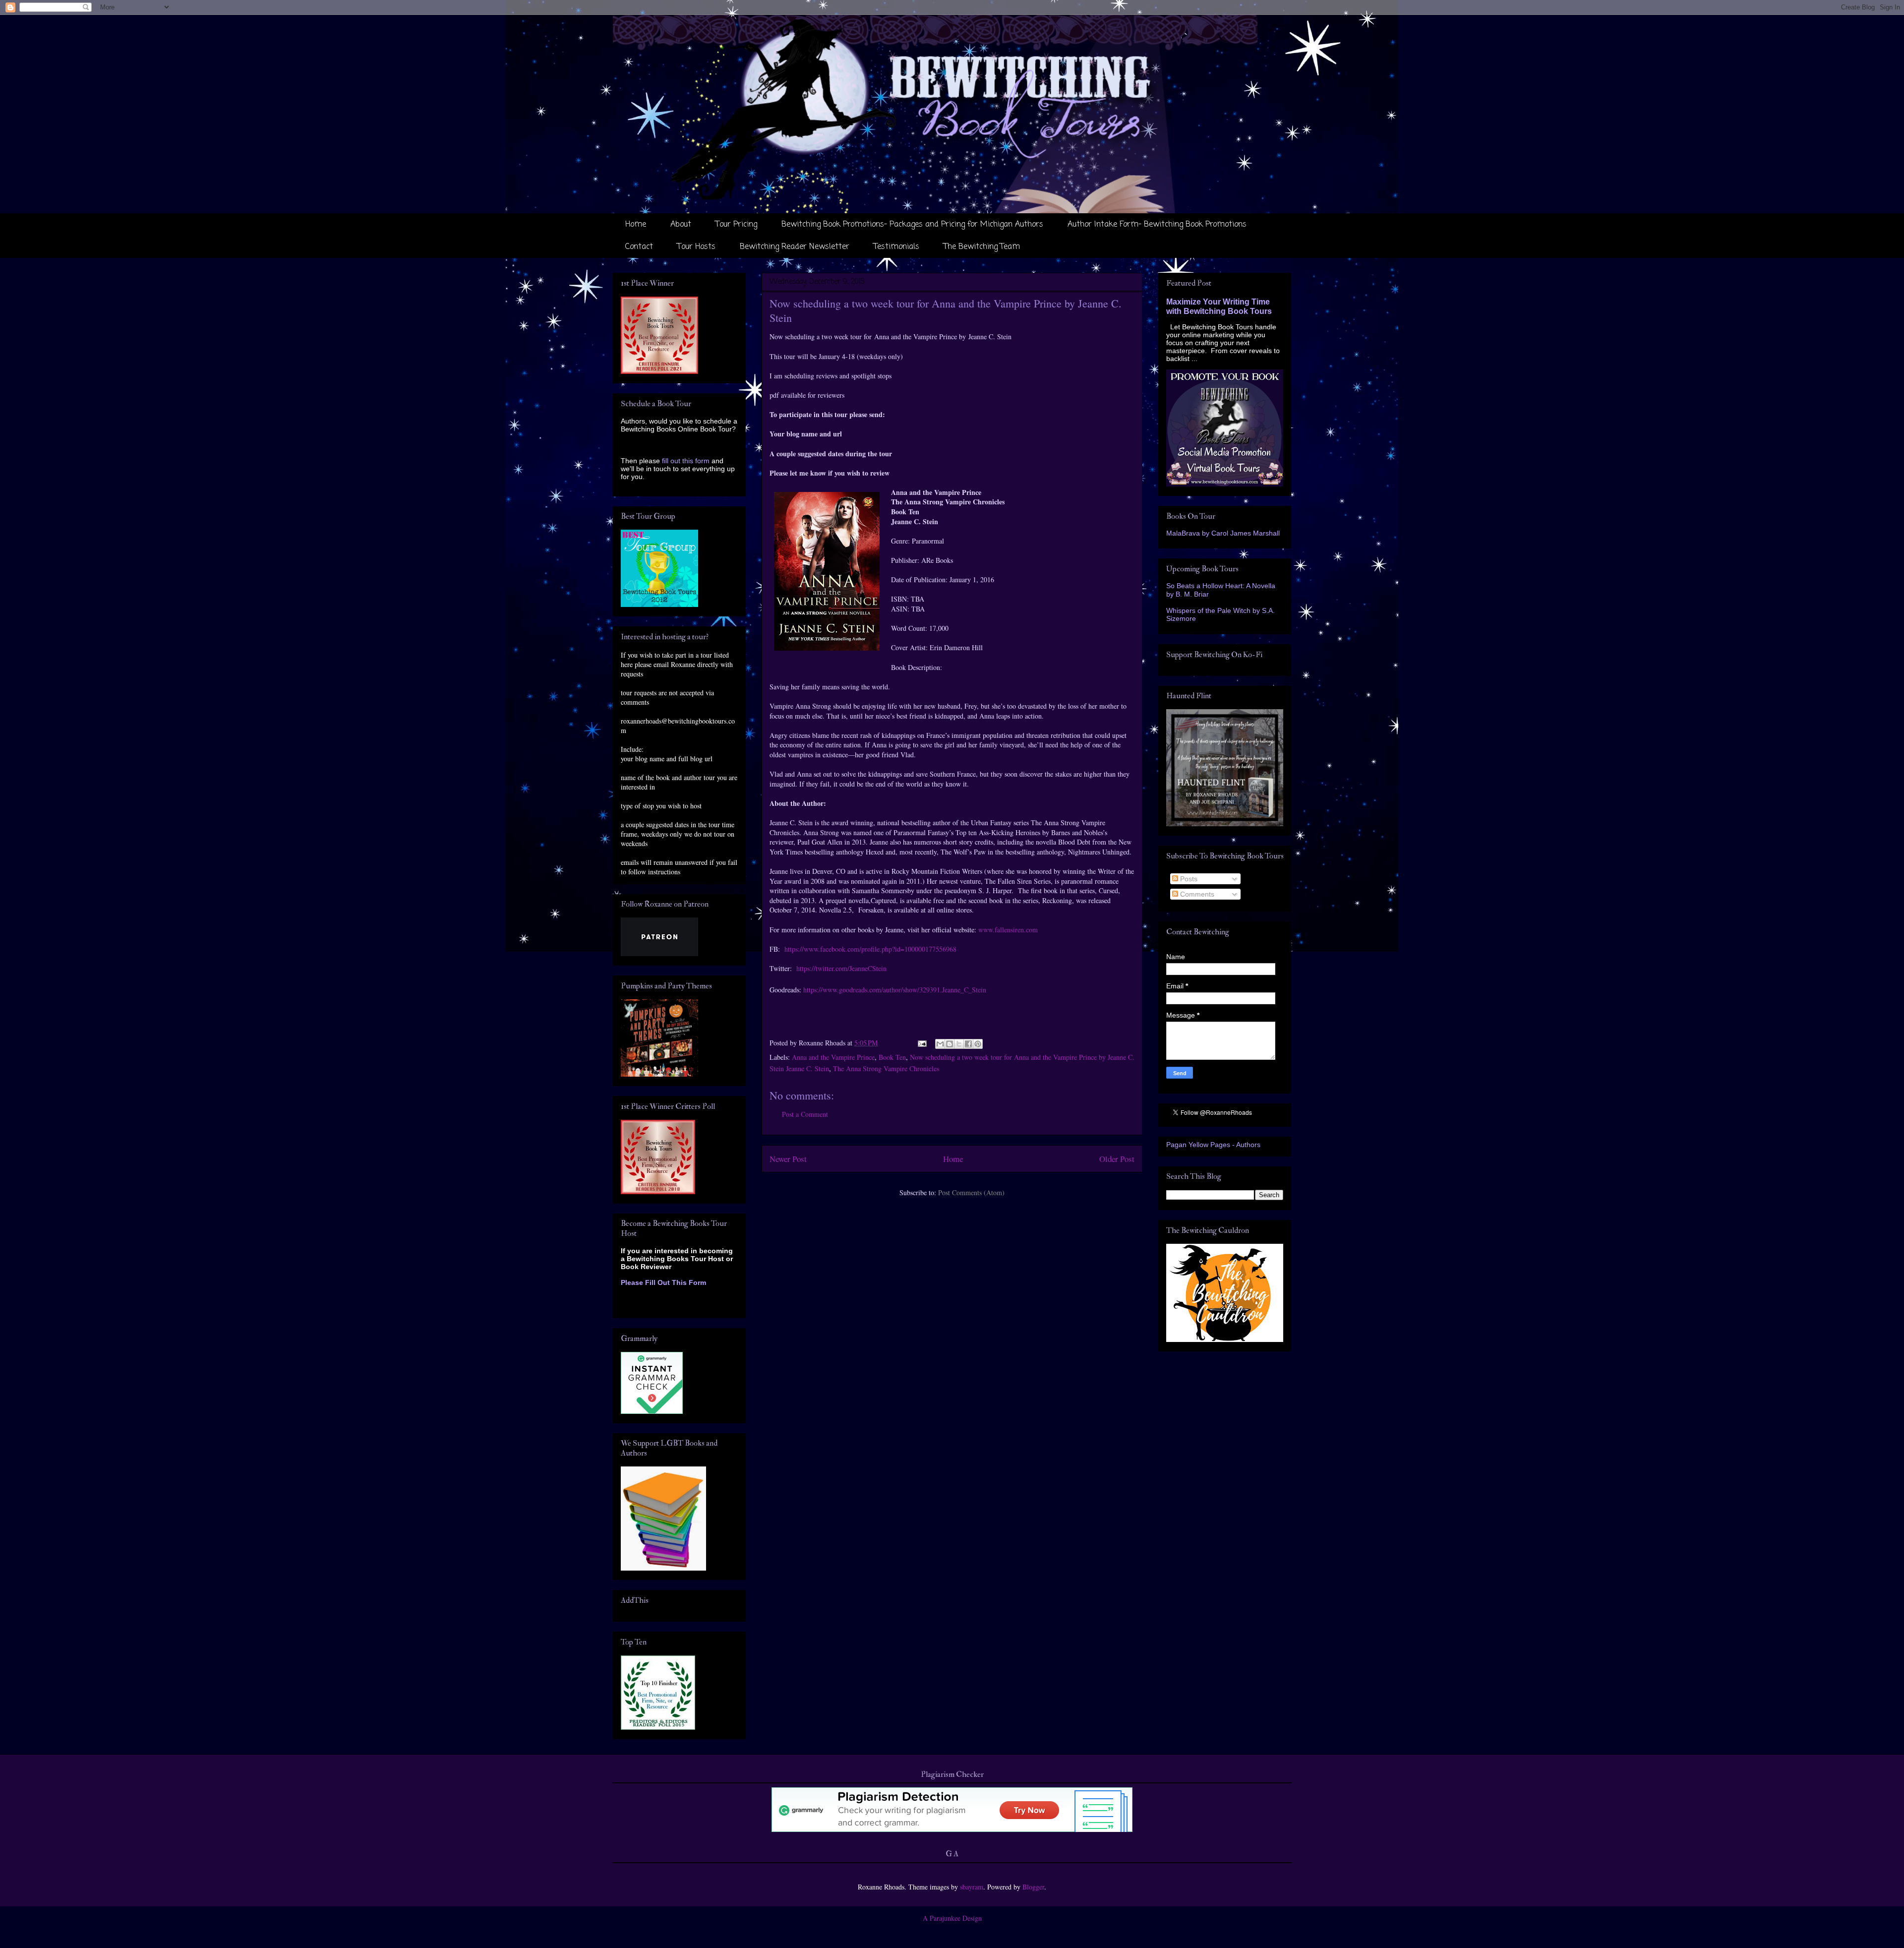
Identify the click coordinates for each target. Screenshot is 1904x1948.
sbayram (972, 1887)
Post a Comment (805, 1114)
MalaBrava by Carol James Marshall (1223, 533)
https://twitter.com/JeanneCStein (841, 968)
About (681, 225)
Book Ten (892, 1057)
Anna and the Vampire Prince (833, 1057)
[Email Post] (922, 1043)
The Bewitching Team (982, 247)
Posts (1188, 879)
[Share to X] (959, 1044)
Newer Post (788, 1159)
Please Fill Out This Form (663, 1282)
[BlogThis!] (950, 1044)
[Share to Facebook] (968, 1044)
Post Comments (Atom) (971, 1192)
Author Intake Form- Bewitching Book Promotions (1157, 225)
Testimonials (896, 247)
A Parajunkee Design (952, 1918)
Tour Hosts (696, 247)
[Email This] (940, 1044)
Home (636, 225)
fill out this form (686, 461)
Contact (639, 247)
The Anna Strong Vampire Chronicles (886, 1068)
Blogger (1033, 1887)
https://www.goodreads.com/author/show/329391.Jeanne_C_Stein (895, 990)
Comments (1196, 894)
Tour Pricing (736, 225)
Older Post (1117, 1159)
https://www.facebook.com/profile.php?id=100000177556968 (870, 949)
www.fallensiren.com (1008, 930)
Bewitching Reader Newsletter (795, 247)
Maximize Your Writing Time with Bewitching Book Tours (1219, 306)
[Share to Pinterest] (978, 1044)
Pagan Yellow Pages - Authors (1213, 1145)
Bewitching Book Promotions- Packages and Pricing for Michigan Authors (912, 225)
